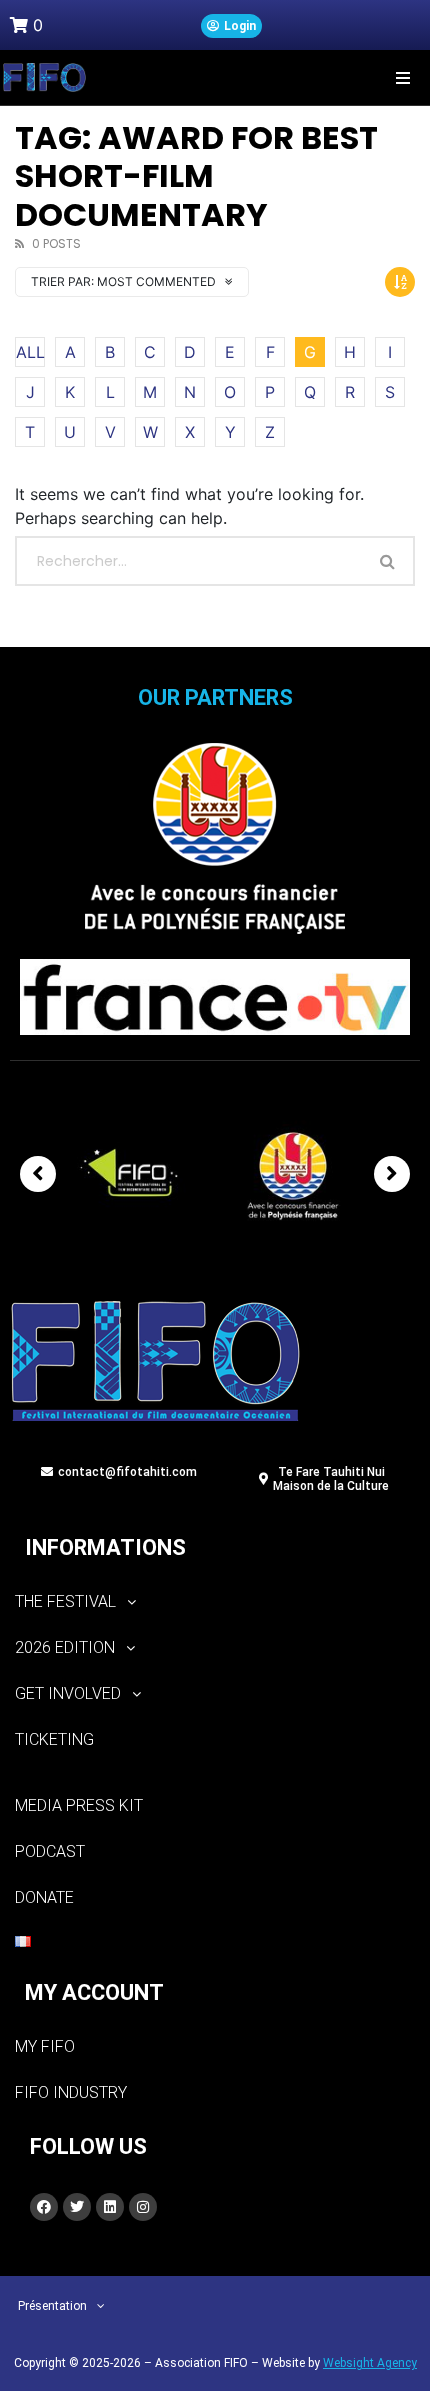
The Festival (65, 1601)
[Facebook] (44, 2207)
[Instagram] (143, 2207)
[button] (402, 77)
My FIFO (45, 2046)
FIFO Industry (71, 2092)
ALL (30, 352)
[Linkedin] (110, 2207)
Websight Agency (370, 2363)
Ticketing (54, 1739)
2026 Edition (65, 1647)
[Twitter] (77, 2207)
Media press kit (79, 1805)
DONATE (44, 1897)
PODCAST (50, 1851)
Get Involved (68, 1693)
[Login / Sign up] (231, 26)
